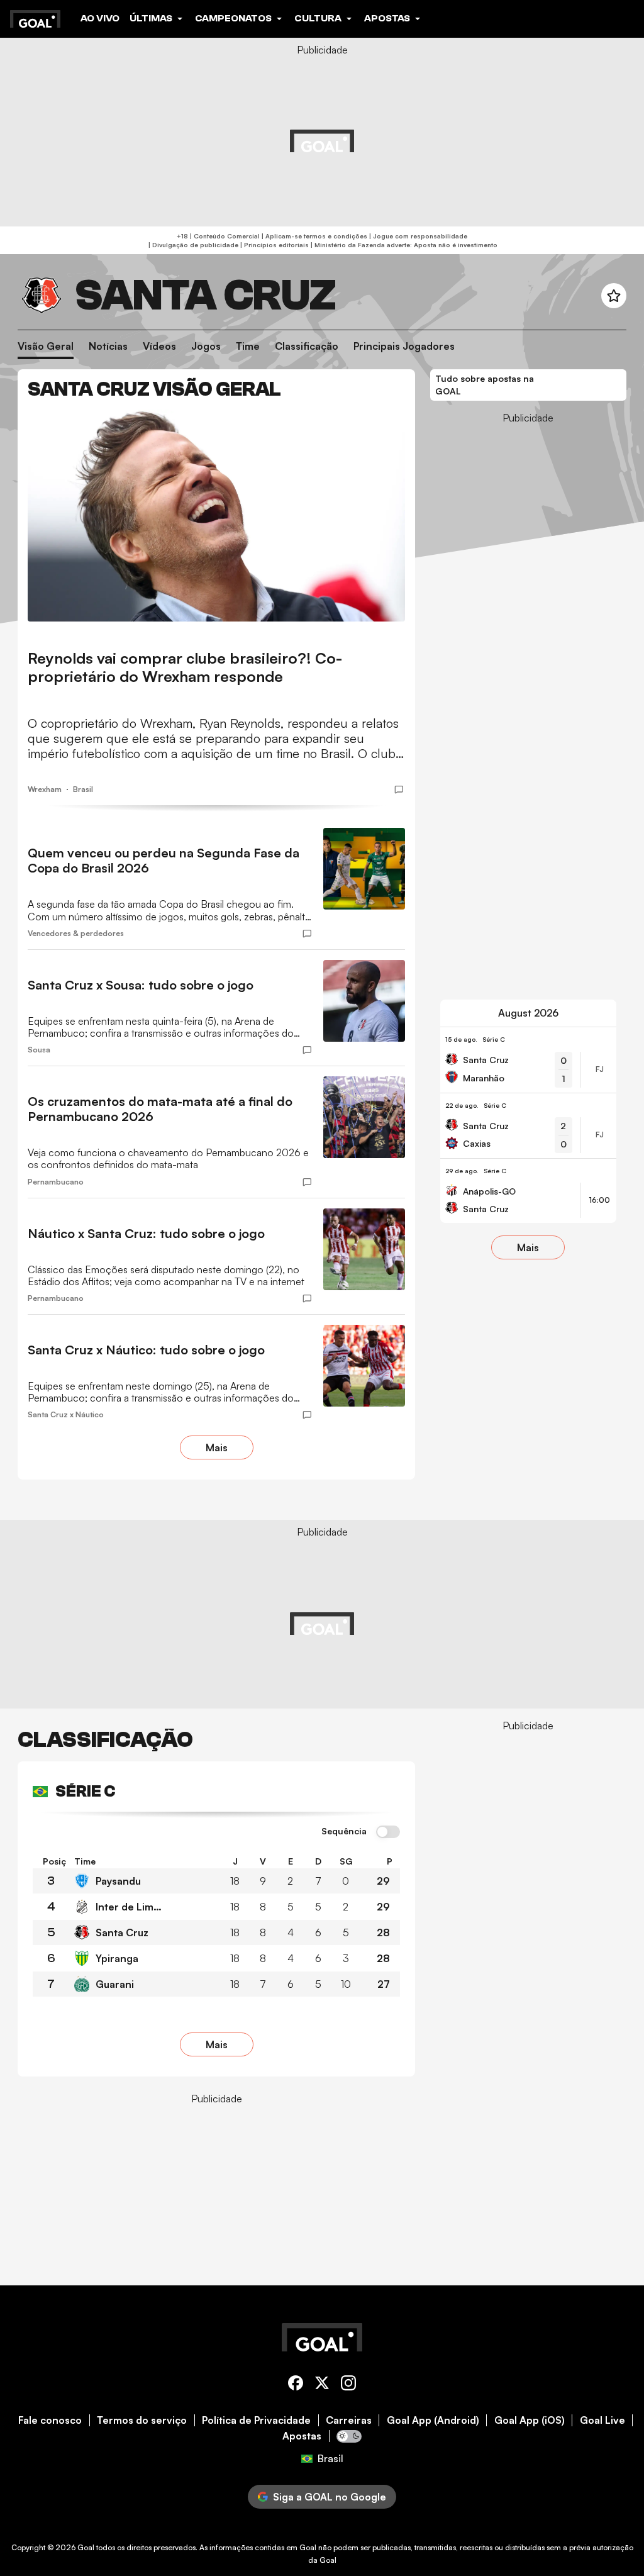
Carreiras (349, 2420)
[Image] (216, 516)
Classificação (307, 346)
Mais (217, 1447)
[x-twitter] (322, 2385)
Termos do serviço (142, 2420)
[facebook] (296, 2385)
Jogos (206, 346)
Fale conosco (50, 2420)
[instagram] (348, 2385)
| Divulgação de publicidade (192, 245)
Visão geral (46, 346)
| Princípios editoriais (274, 245)
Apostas (302, 2436)
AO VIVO (100, 18)
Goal (86, 2547)
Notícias (108, 346)
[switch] (388, 1832)
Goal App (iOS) (530, 2420)
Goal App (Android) (433, 2420)
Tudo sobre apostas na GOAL (485, 385)
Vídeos (159, 346)
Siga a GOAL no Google (330, 2497)
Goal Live (602, 2420)
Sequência (344, 1831)
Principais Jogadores (404, 346)
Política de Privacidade (256, 2420)
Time (248, 346)
